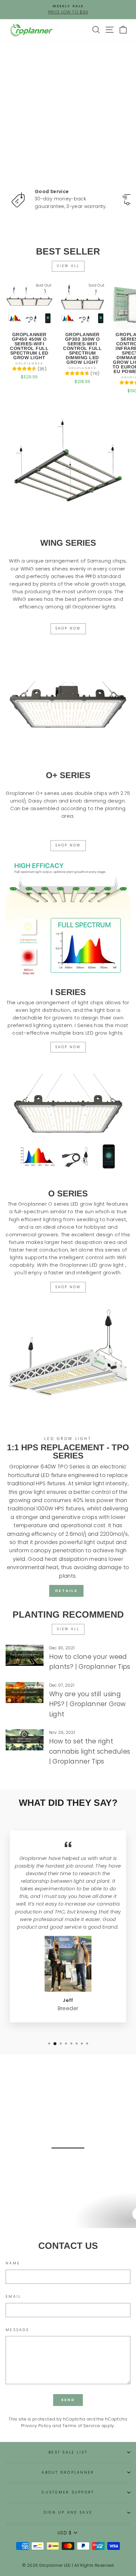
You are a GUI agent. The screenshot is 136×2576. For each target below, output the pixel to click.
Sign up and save (68, 2512)
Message (17, 2330)
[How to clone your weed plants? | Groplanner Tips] (25, 1655)
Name (13, 2263)
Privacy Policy (36, 2426)
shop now (68, 628)
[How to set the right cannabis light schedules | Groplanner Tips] (25, 1740)
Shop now (68, 1287)
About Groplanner (68, 2473)
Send (68, 2400)
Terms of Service (81, 2426)
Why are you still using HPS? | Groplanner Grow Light (87, 1704)
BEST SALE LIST (68, 2452)
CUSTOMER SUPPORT (68, 2492)
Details (66, 1591)
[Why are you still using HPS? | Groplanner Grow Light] (25, 1693)
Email (13, 2297)
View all (68, 266)
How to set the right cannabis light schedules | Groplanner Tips (90, 1751)
